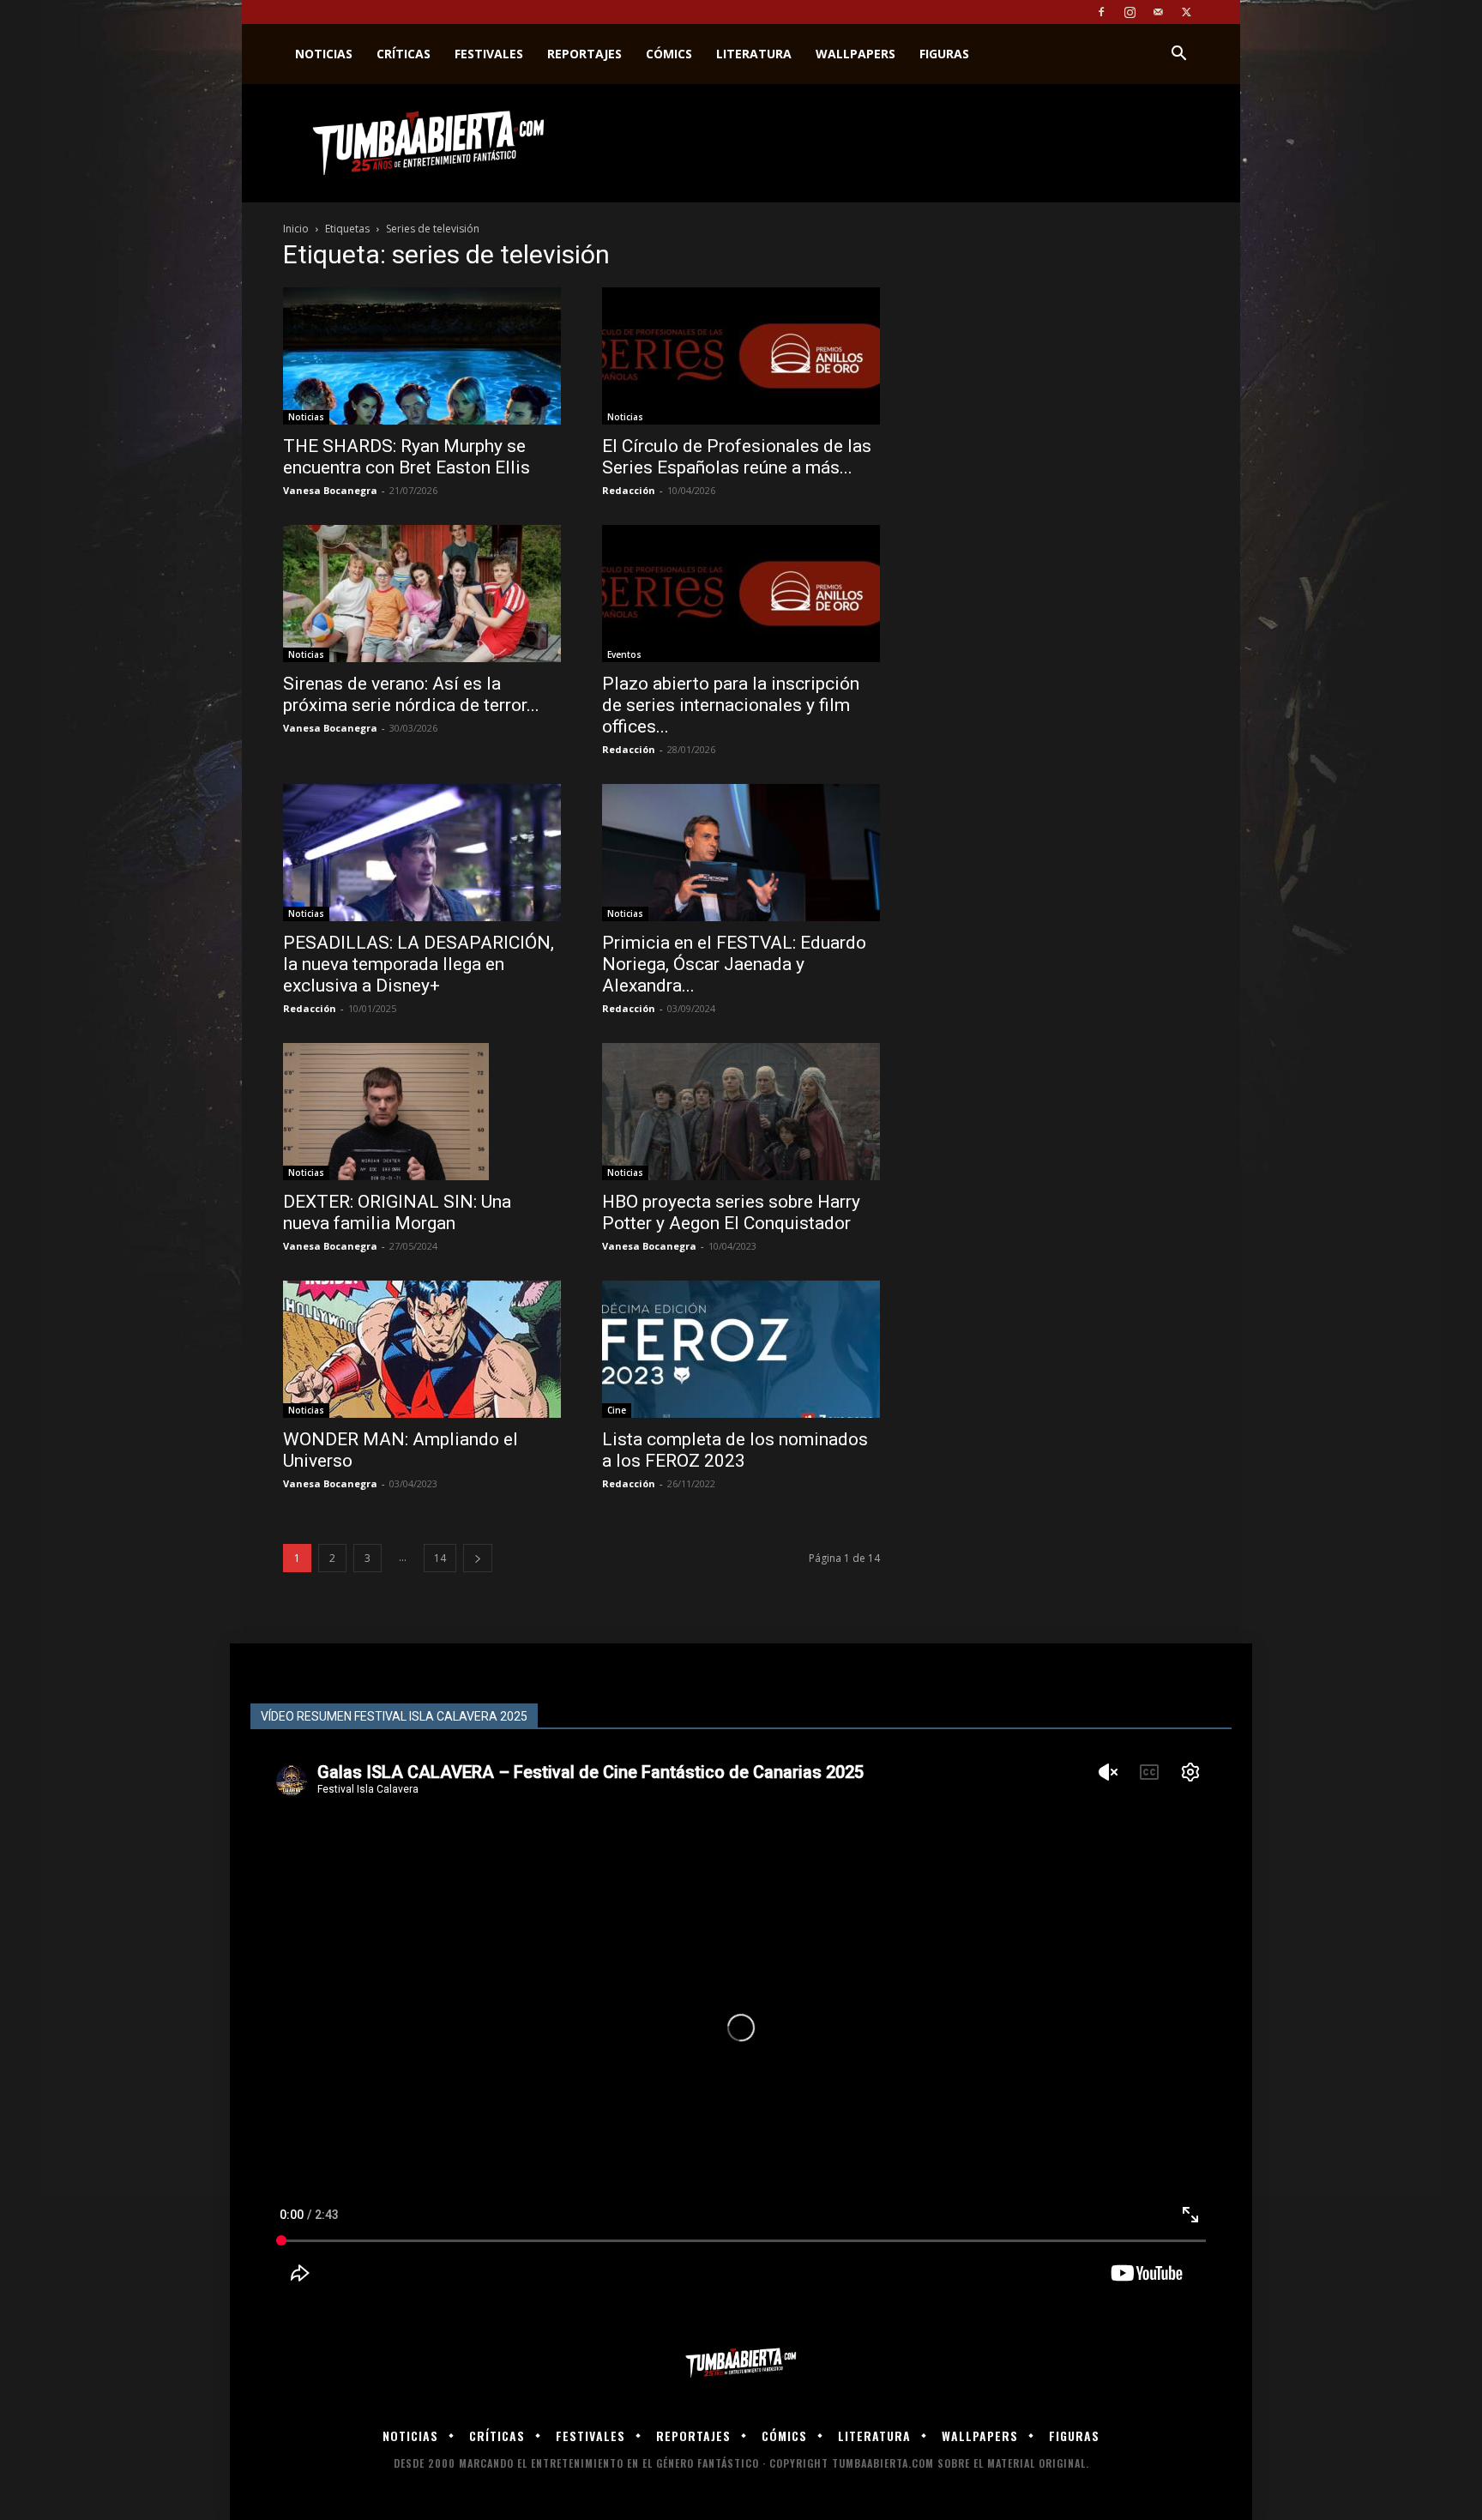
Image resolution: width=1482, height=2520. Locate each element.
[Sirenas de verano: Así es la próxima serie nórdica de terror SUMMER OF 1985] (422, 594)
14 (440, 1558)
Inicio (296, 229)
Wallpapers (855, 54)
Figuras (944, 54)
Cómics (669, 54)
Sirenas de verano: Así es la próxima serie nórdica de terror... (411, 694)
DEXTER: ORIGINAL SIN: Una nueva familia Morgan (397, 1212)
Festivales (489, 54)
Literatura (754, 54)
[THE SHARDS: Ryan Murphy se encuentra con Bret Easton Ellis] (422, 356)
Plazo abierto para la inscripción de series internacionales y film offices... (731, 705)
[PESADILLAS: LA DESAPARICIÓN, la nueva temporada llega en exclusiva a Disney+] (422, 853)
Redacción (629, 490)
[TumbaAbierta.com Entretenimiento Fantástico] (741, 2363)
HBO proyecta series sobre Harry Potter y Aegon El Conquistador (731, 1212)
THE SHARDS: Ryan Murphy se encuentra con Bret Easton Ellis (407, 457)
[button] (1178, 55)
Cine (617, 1410)
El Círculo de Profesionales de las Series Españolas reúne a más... (737, 457)
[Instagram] (1130, 12)
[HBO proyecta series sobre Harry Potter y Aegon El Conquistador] (741, 1112)
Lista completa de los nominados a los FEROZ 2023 (735, 1450)
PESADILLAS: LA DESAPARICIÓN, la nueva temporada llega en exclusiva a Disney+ (419, 964)
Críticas (404, 54)
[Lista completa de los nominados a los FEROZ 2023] (741, 1349)
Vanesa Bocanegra (330, 490)
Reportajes (584, 54)
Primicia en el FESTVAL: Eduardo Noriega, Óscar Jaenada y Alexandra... (734, 964)
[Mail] (1158, 12)
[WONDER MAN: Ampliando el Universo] (422, 1349)
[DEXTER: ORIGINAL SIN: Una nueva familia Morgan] (422, 1112)
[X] (1186, 12)
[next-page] (478, 1558)
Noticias (324, 54)
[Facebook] (1101, 12)
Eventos (624, 654)
